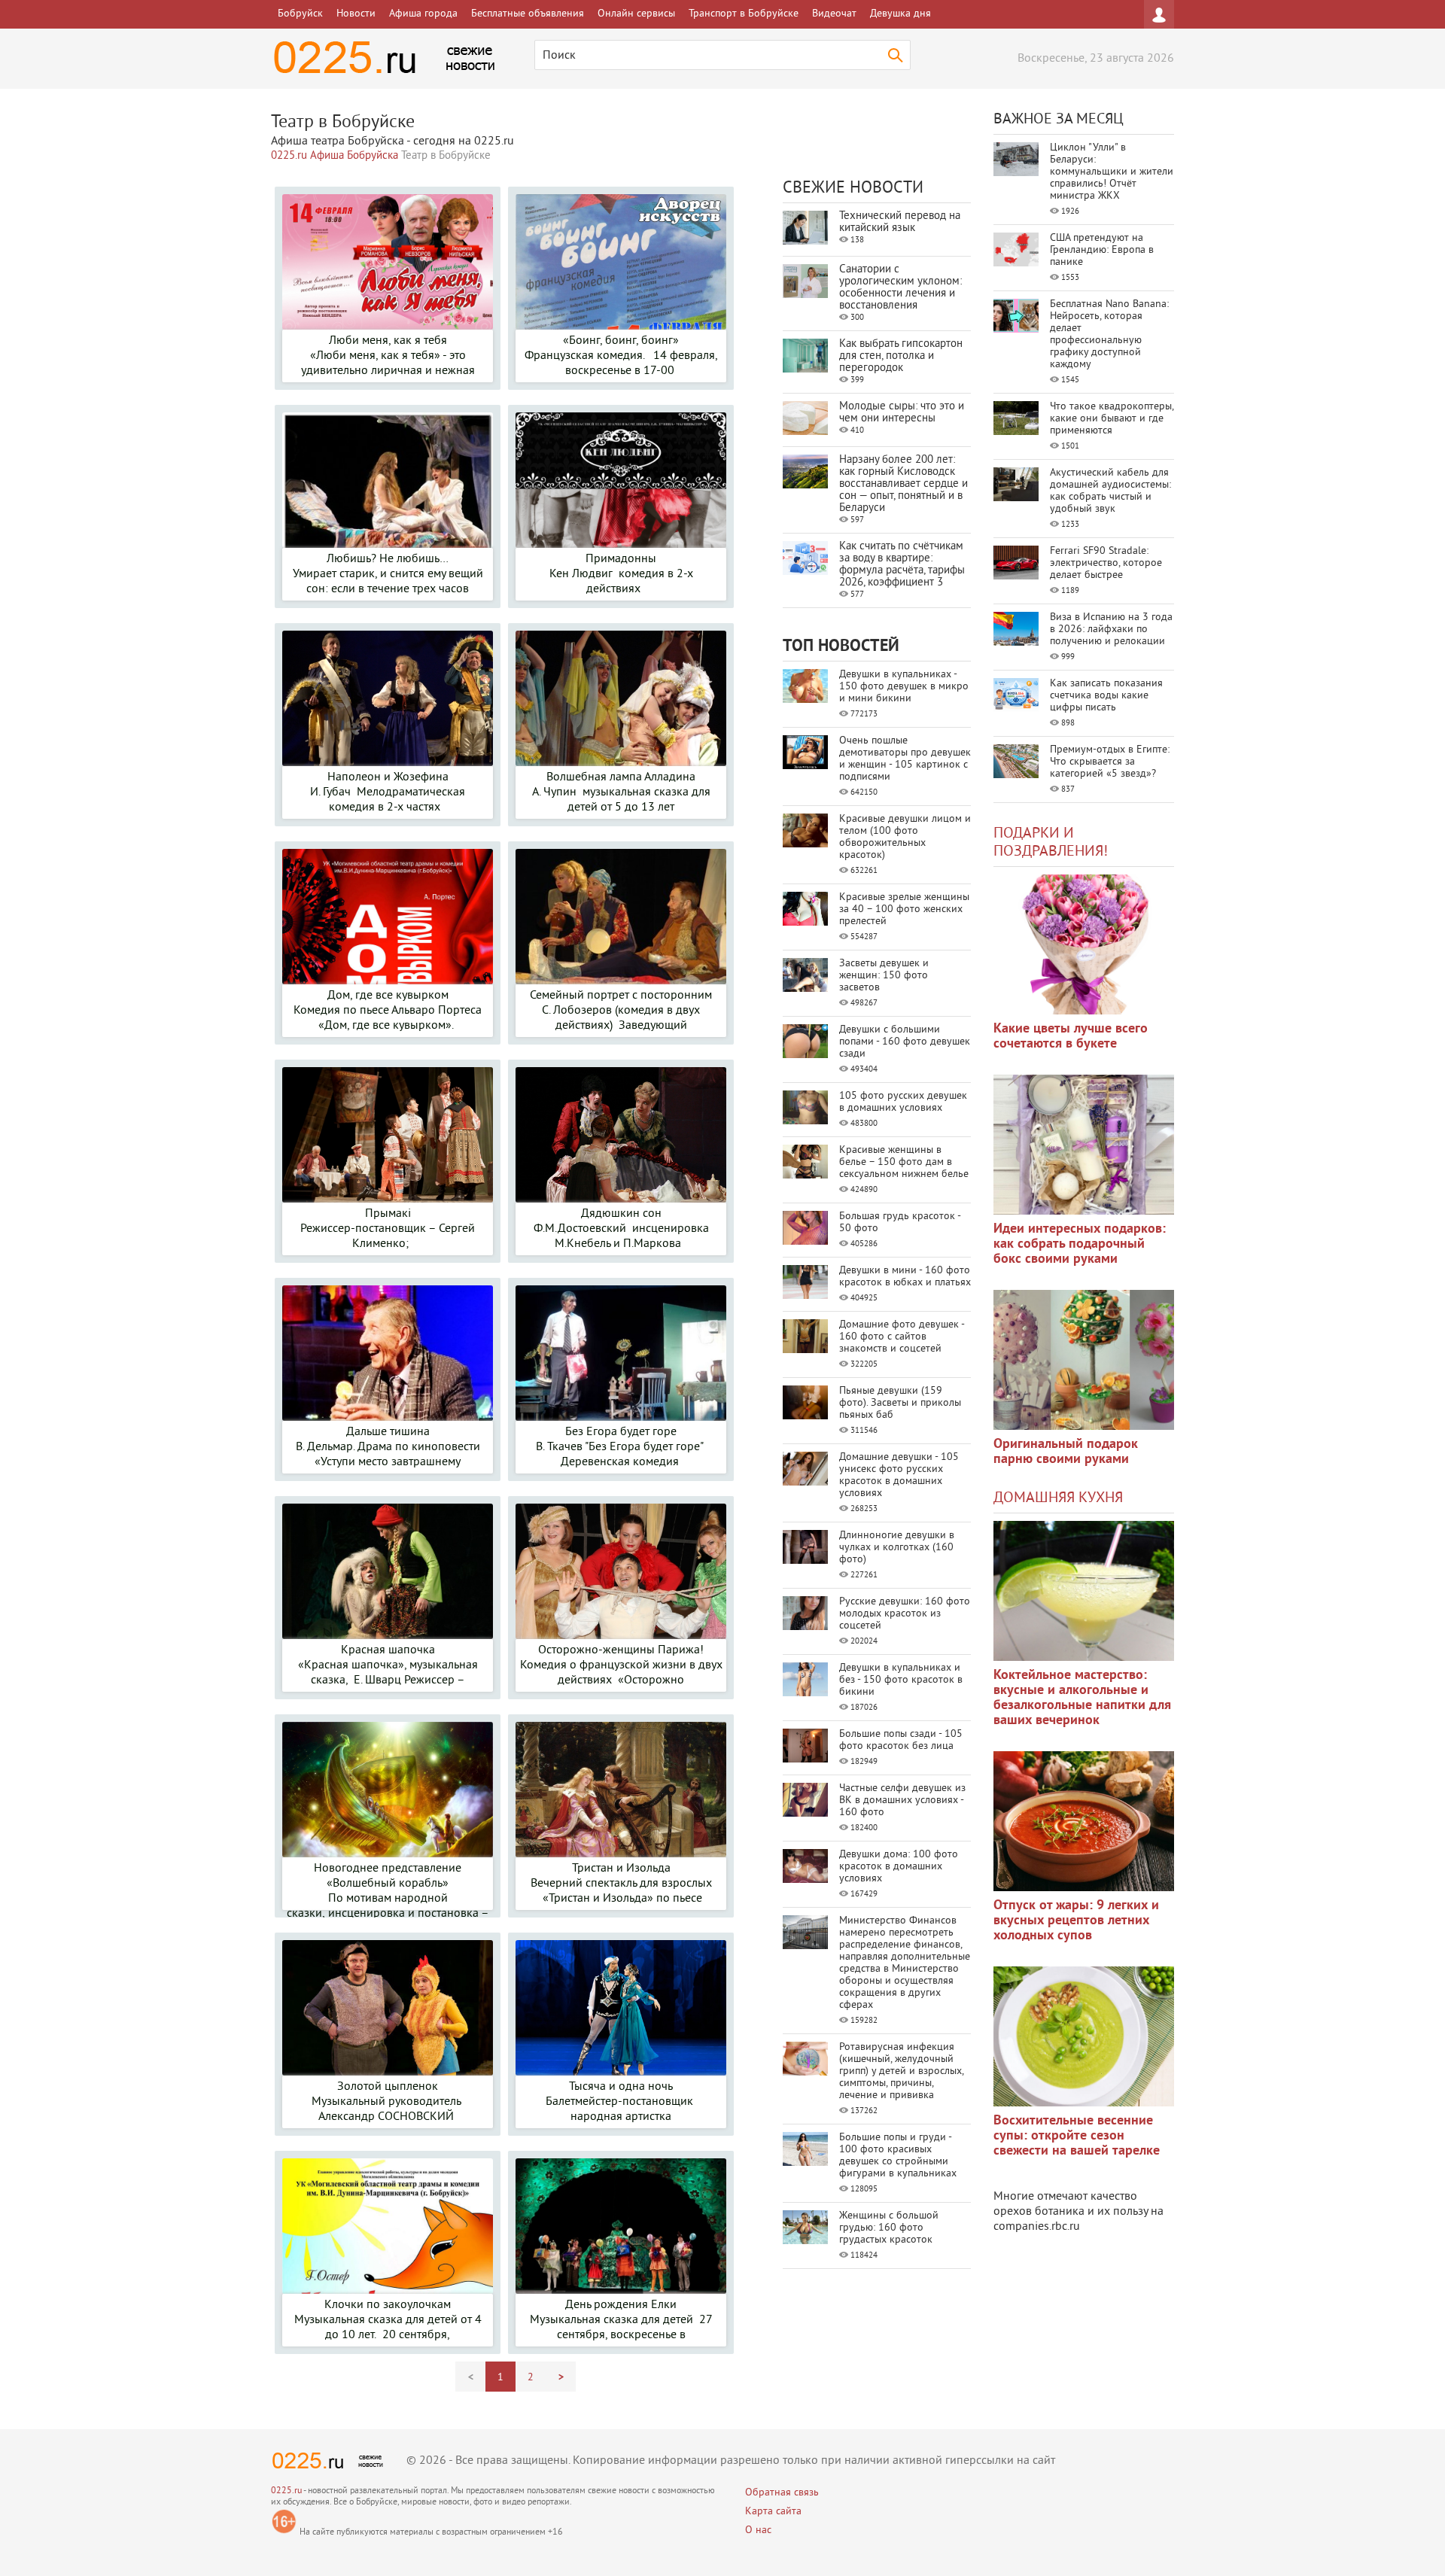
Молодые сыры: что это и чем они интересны (902, 413)
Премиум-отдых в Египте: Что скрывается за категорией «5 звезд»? (1110, 762)
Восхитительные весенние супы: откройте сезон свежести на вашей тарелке (1077, 2136)
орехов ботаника (1039, 2212)
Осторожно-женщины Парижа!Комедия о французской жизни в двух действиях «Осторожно (621, 1665)
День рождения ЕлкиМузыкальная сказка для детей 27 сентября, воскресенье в (621, 2320)
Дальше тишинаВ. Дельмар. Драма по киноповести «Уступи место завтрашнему (388, 1447)
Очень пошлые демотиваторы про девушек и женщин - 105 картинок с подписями (905, 759)
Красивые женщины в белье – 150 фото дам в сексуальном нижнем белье (904, 1162)
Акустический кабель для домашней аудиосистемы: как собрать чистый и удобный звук (1110, 491)
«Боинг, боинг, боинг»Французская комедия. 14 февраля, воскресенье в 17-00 (621, 356)
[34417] (1084, 1360)
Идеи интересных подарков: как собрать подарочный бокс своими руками (1080, 1244)
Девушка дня (900, 14)
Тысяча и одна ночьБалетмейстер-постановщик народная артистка (621, 2102)
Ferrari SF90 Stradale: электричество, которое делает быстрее (1106, 563)
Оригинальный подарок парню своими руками (1066, 1452)
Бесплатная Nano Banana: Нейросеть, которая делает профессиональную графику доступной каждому (1109, 335)
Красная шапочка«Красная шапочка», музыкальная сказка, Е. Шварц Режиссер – (388, 1665)
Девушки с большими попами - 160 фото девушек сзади (905, 1042)
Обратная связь (782, 2493)
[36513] (1084, 2036)
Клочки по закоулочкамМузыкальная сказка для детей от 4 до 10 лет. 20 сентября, (388, 2320)
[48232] (1084, 1145)
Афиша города (423, 14)
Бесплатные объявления (528, 14)
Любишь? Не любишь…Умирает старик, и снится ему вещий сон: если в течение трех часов (388, 574)
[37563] (1084, 1821)
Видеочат (834, 14)
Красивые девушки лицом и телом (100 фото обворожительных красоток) (905, 837)
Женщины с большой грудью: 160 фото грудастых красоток (889, 2228)
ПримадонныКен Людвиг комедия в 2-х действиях (621, 574)
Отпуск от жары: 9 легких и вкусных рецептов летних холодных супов (1076, 1921)
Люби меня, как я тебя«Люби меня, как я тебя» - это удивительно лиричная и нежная (388, 356)
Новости (356, 14)
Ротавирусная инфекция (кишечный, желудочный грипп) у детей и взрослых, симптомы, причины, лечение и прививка (901, 2071)
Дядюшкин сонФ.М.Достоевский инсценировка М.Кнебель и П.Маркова (621, 1229)
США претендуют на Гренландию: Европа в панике (1102, 250)
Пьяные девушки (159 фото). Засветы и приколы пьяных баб (900, 1403)
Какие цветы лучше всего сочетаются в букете (1071, 1037)
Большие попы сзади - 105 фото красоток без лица (901, 1740)
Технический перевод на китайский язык (900, 222)
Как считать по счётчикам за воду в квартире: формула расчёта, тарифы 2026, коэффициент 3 (902, 565)
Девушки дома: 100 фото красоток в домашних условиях (899, 1867)
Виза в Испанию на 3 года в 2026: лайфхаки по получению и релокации (1111, 630)
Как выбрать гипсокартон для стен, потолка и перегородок (901, 356)
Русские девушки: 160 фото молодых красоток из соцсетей (905, 1614)
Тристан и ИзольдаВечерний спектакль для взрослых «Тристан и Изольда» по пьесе (621, 1884)
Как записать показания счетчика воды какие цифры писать (1106, 696)
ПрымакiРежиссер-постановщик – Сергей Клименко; (388, 1229)
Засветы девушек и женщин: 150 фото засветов (884, 976)
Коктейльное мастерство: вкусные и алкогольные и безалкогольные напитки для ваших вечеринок (1082, 1698)
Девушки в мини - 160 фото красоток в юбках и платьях (905, 1277)
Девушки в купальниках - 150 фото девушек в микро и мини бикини (904, 687)
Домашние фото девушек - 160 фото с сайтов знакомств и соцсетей (902, 1337)
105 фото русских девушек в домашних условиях (903, 1102)
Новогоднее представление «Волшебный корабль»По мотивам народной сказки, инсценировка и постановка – (388, 1891)
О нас (758, 2530)
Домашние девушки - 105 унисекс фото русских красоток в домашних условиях (899, 1475)
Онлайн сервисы (636, 14)
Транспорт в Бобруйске (744, 14)
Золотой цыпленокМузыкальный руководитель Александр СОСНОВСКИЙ (388, 2102)
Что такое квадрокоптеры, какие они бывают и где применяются (1112, 419)
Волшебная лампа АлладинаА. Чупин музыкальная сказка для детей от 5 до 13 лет (621, 792)
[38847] (1084, 1591)
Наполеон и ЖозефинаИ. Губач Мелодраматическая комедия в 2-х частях (388, 792)
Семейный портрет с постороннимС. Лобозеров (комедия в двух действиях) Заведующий (621, 1011)
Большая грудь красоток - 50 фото (900, 1223)
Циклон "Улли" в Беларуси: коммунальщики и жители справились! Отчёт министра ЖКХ (1112, 172)
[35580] (1084, 944)
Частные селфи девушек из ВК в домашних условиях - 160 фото (902, 1800)
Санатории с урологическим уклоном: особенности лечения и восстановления (900, 288)
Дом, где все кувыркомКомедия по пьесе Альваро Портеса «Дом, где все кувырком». (388, 1011)
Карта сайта (773, 2512)
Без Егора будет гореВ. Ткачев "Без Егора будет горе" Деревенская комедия (621, 1447)
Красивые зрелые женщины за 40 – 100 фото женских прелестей (904, 909)
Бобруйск (300, 14)
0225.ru (286, 2491)
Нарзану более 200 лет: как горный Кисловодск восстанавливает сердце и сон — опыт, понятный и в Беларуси (904, 484)
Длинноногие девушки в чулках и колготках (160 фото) (897, 1548)
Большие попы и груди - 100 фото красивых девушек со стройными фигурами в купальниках (898, 2156)
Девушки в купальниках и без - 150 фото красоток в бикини (901, 1680)
